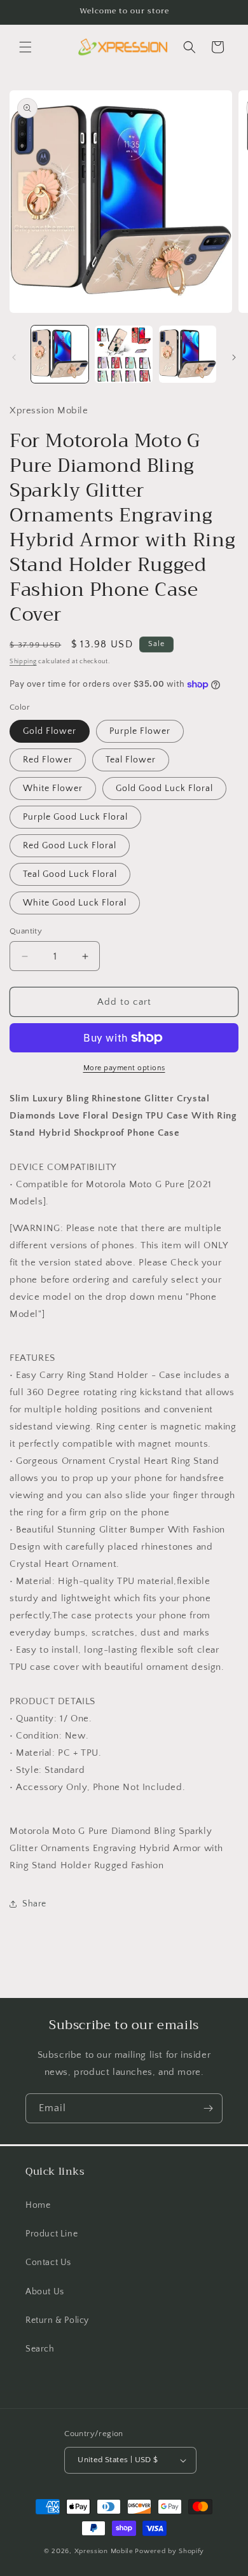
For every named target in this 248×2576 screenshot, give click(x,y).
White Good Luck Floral (75, 903)
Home (38, 2205)
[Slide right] (234, 357)
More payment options (124, 1068)
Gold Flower (50, 731)
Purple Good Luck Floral (75, 817)
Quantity (26, 931)
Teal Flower (131, 760)
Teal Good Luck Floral (70, 874)
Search (40, 2349)
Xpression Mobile (104, 2551)
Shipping (23, 662)
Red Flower (48, 760)
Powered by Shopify (169, 2551)
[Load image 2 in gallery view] (123, 354)
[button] (25, 47)
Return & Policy (57, 2320)
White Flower (53, 789)
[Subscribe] (208, 2108)
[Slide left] (14, 357)
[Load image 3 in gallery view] (188, 354)
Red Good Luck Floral (70, 846)
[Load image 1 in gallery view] (60, 354)
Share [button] (34, 1904)
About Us (45, 2292)
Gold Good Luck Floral (164, 789)
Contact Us (48, 2263)
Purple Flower (140, 731)
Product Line (52, 2234)
